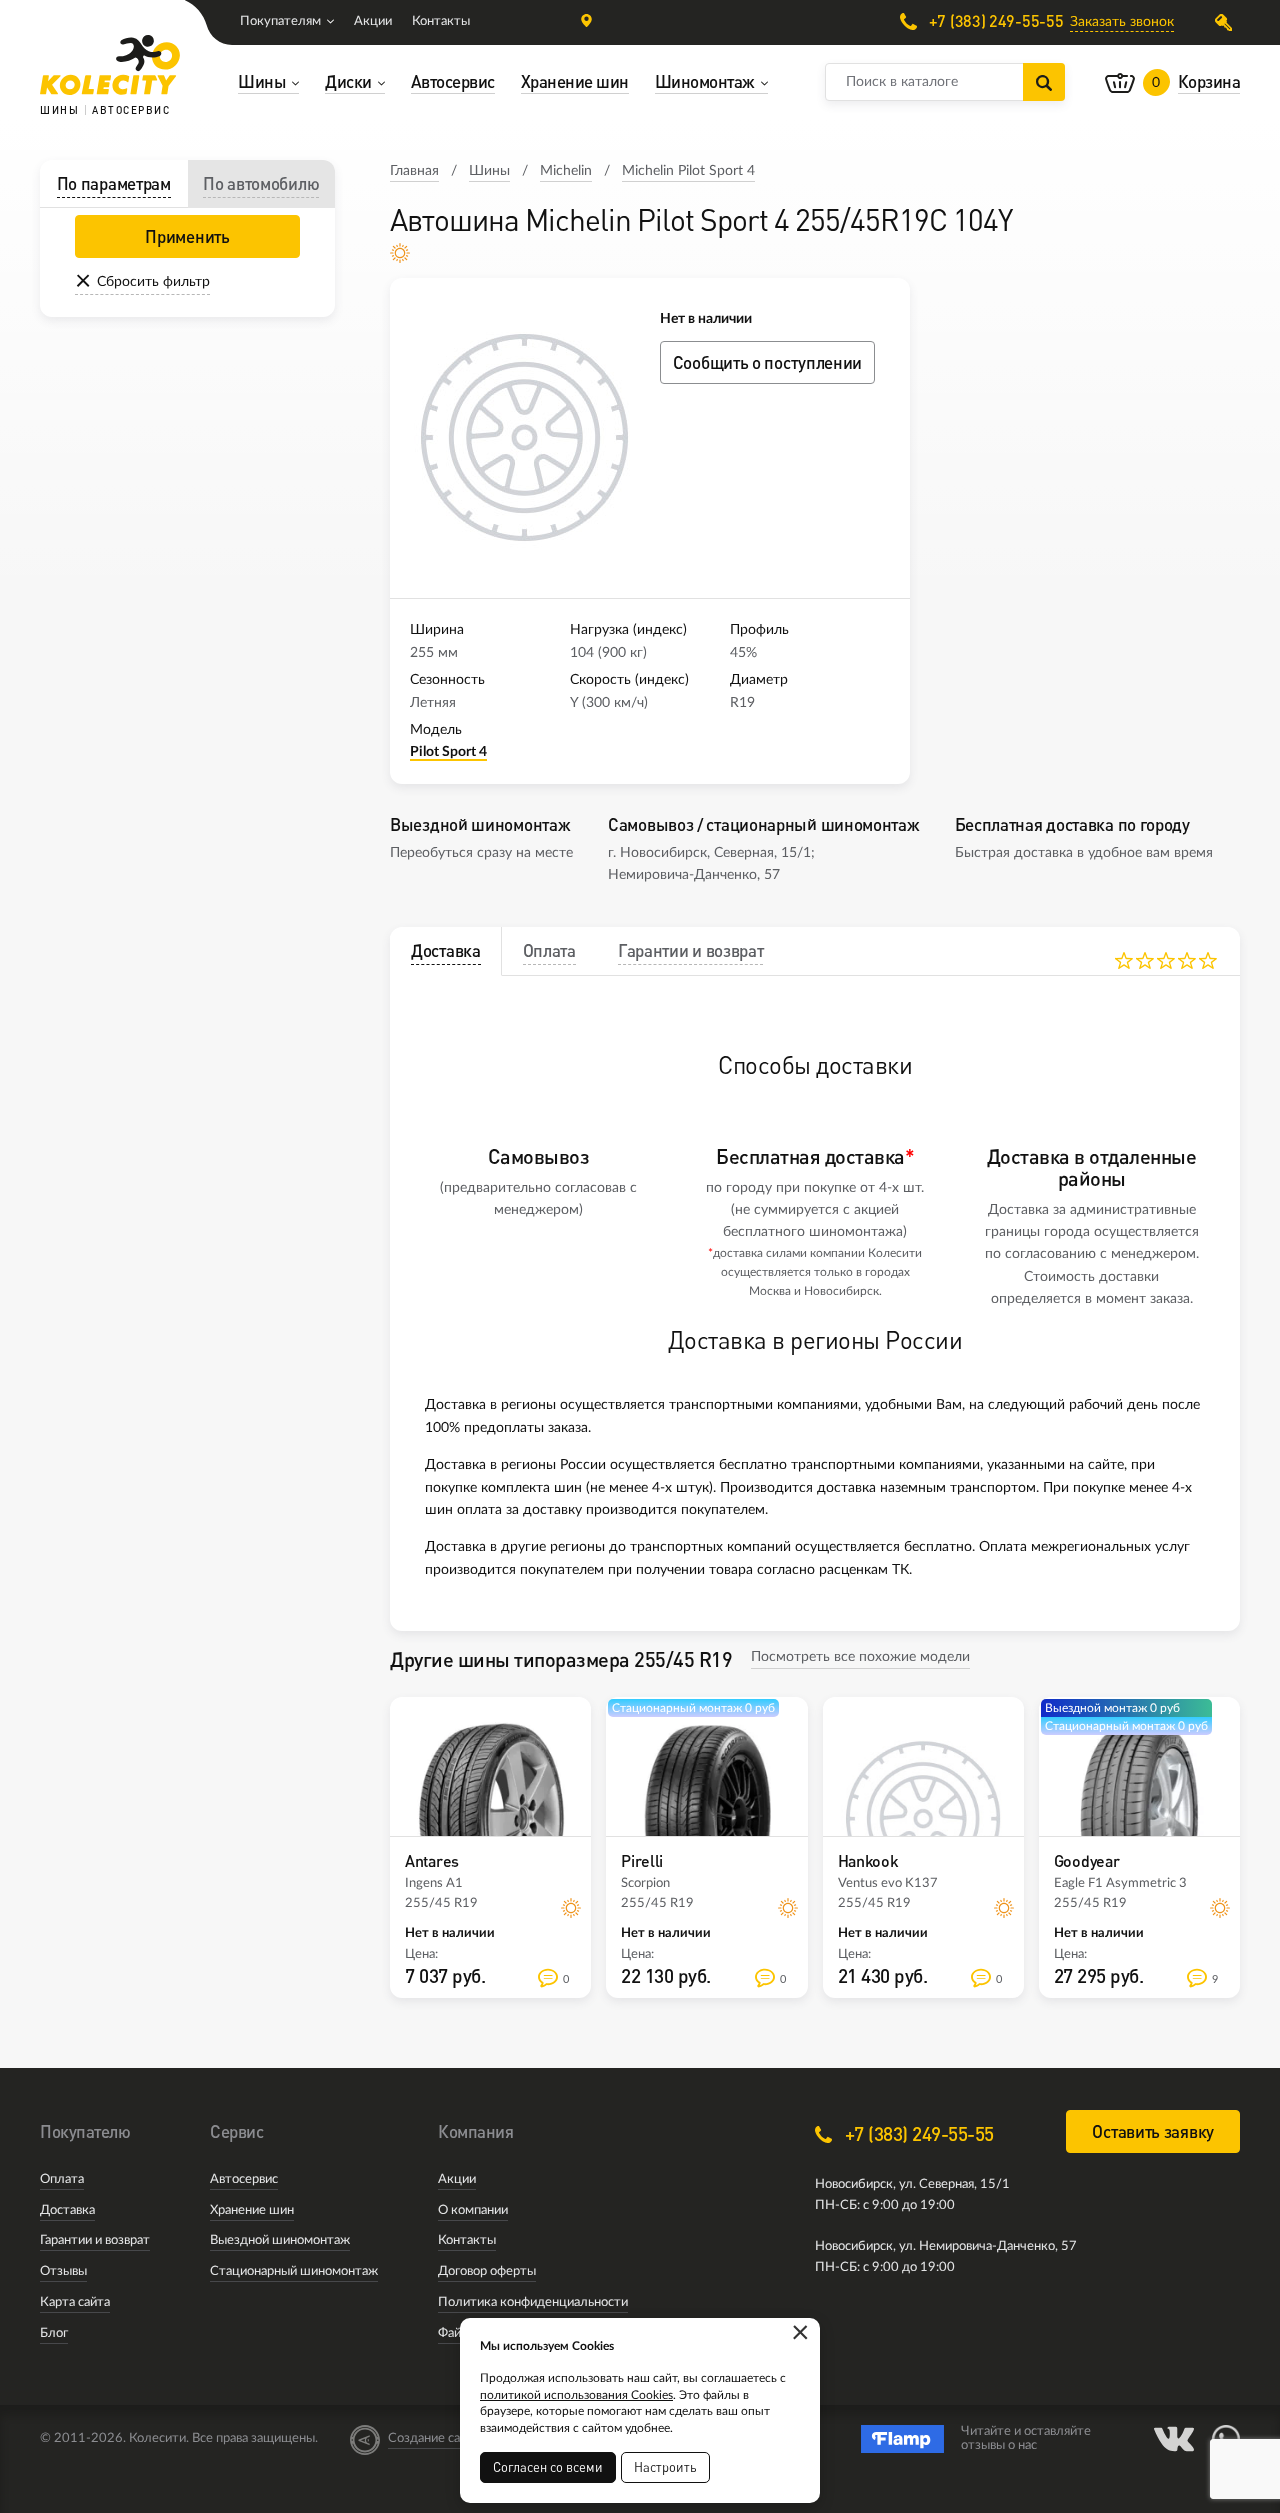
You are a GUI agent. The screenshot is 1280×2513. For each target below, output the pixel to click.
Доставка (67, 2210)
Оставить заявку (1153, 2131)
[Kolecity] (110, 65)
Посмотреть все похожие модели (860, 1657)
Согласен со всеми (548, 2467)
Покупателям (280, 21)
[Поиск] (1044, 82)
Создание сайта (434, 2438)
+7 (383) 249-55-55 (994, 21)
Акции (373, 21)
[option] (525, 438)
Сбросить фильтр (153, 282)
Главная (414, 171)
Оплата (62, 2179)
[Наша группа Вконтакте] (1174, 2439)
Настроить (665, 2467)
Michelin (566, 171)
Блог (54, 2333)
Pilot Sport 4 (448, 752)
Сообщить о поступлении (767, 362)
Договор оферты (487, 2271)
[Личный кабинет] (1227, 22)
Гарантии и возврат (95, 2240)
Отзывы (63, 2271)
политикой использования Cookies (576, 2395)
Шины (489, 171)
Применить (187, 236)
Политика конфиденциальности (533, 2302)
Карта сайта (75, 2302)
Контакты (441, 21)
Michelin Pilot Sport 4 (688, 171)
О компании (473, 2210)
